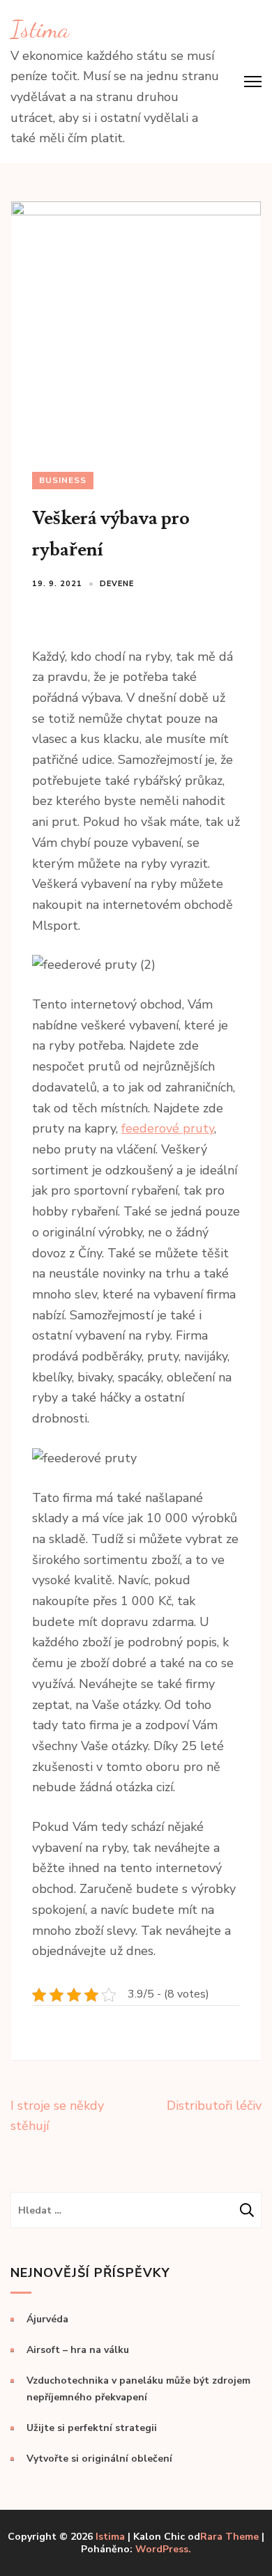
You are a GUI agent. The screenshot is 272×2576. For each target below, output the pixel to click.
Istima (40, 29)
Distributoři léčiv (214, 2106)
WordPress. (163, 2549)
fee (130, 1128)
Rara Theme (229, 2537)
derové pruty (177, 1128)
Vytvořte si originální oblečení (99, 2459)
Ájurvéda (47, 2319)
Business (63, 480)
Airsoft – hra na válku (78, 2350)
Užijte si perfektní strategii (92, 2428)
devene (117, 584)
